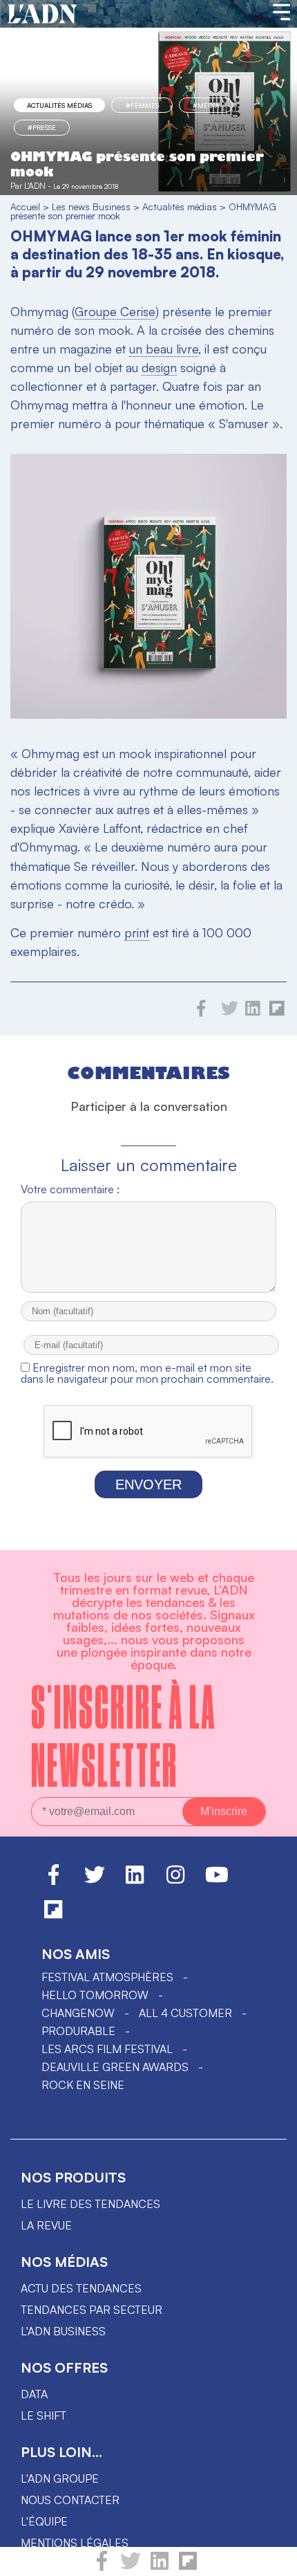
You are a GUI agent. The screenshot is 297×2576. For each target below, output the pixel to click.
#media (206, 105)
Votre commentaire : (70, 1189)
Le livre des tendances (90, 2204)
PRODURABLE (78, 2031)
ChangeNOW (78, 2013)
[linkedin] (160, 2567)
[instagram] (175, 1881)
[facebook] (102, 2567)
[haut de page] (273, 2559)
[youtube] (217, 1881)
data (34, 2394)
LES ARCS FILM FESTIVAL (107, 2049)
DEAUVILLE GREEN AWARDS (115, 2067)
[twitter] (131, 2567)
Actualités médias (59, 105)
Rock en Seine (83, 2085)
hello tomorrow (95, 1995)
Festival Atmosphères (107, 1977)
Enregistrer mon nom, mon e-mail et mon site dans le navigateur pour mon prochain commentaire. (147, 1373)
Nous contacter (70, 2500)
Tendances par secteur (92, 2310)
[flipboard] (188, 2567)
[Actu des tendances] (42, 15)
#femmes (142, 105)
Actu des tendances (81, 2288)
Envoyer (148, 1484)
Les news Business (91, 206)
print (137, 932)
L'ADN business (63, 2331)
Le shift (44, 2416)
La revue (46, 2225)
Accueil (25, 206)
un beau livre (164, 349)
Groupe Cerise (115, 311)
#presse (42, 127)
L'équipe (44, 2521)
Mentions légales (75, 2543)
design (159, 367)
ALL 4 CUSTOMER (185, 2013)
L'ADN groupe (60, 2478)
